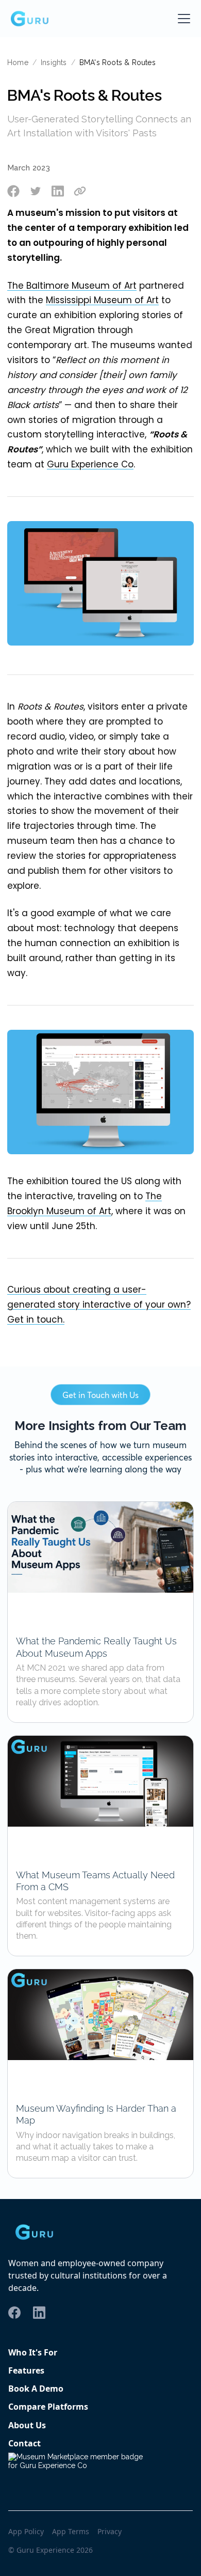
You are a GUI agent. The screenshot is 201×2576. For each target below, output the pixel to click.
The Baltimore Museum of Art (72, 286)
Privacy (110, 2532)
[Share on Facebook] (13, 191)
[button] (182, 19)
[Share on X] (36, 191)
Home (18, 62)
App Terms (71, 2532)
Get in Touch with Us (100, 1395)
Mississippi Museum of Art (102, 300)
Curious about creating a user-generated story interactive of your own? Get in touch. (99, 1305)
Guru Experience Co (90, 464)
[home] (29, 19)
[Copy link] (80, 191)
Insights (54, 62)
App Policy (26, 2532)
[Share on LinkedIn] (58, 191)
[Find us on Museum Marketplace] (80, 2469)
